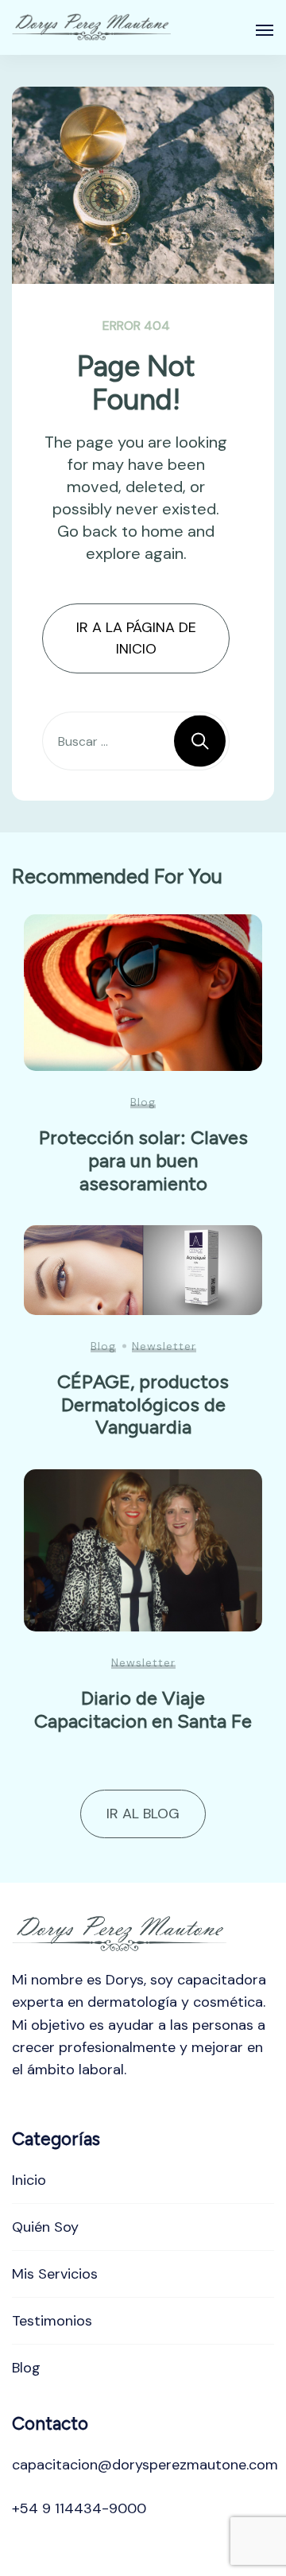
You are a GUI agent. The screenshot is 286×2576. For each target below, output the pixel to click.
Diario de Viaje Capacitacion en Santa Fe (143, 1709)
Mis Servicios (55, 2274)
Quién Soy (45, 2227)
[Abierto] (265, 30)
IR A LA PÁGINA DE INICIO (136, 638)
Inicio (29, 2180)
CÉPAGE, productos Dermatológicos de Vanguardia (143, 1404)
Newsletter (164, 1346)
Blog (143, 1102)
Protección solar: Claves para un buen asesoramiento (143, 1160)
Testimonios (52, 2321)
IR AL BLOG (143, 1814)
